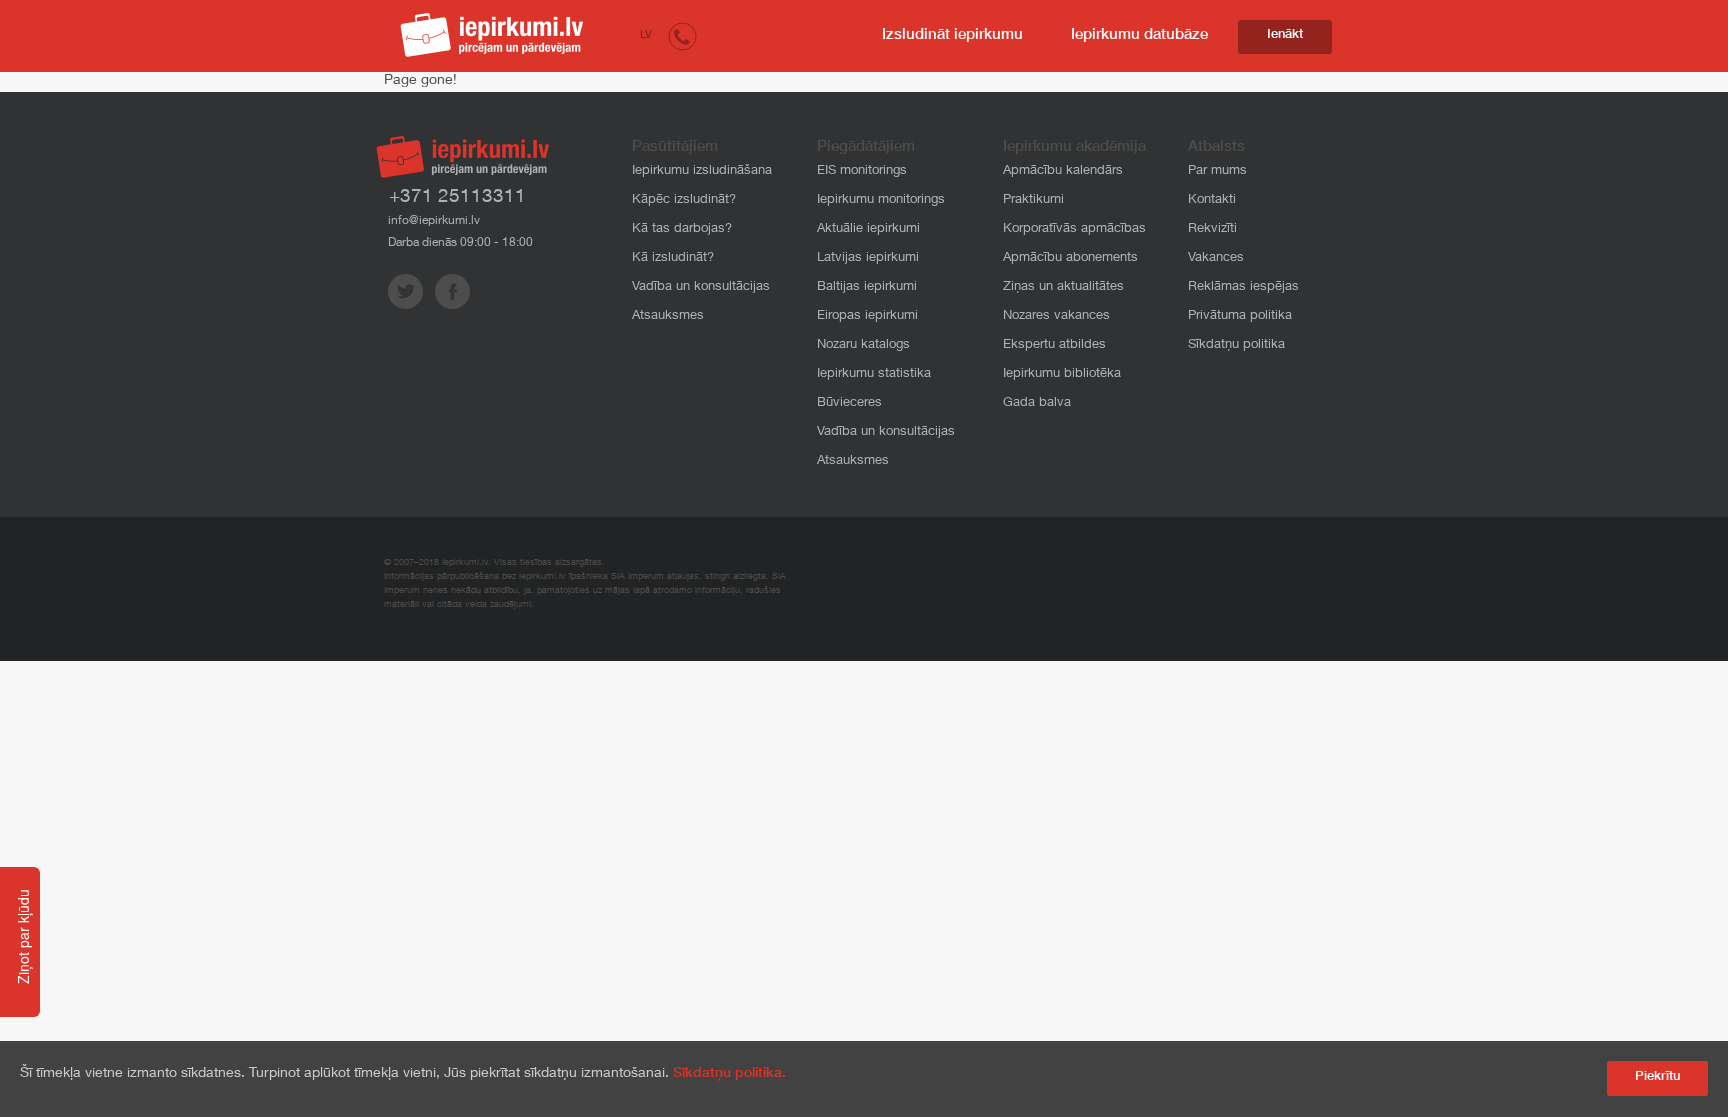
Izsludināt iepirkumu (952, 35)
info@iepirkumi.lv (434, 221)
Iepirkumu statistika (874, 374)
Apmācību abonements (1070, 258)
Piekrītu (1657, 1077)
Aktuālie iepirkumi (868, 229)
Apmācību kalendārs (1063, 171)
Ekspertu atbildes (1054, 345)
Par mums (1217, 171)
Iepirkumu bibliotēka (1062, 374)
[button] (682, 35)
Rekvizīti (1212, 229)
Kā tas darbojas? (682, 229)
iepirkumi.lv (492, 35)
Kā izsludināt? (673, 258)
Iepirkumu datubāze (1139, 35)
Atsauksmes (668, 316)
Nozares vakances (1056, 316)
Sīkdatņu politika (1236, 345)
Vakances (1216, 258)
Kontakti (1212, 200)
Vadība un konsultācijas (701, 287)
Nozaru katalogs (863, 345)
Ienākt (1285, 35)
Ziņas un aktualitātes (1063, 287)
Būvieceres (849, 403)
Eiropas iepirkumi (867, 316)
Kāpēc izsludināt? (684, 200)
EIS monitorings (862, 171)
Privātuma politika (1240, 316)
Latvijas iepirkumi (868, 258)
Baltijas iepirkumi (867, 287)
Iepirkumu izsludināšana (702, 171)
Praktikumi (1033, 200)
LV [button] (646, 35)
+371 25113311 (457, 197)
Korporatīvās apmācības (1074, 229)
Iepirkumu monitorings (881, 200)
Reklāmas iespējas (1243, 287)
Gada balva (1037, 403)
